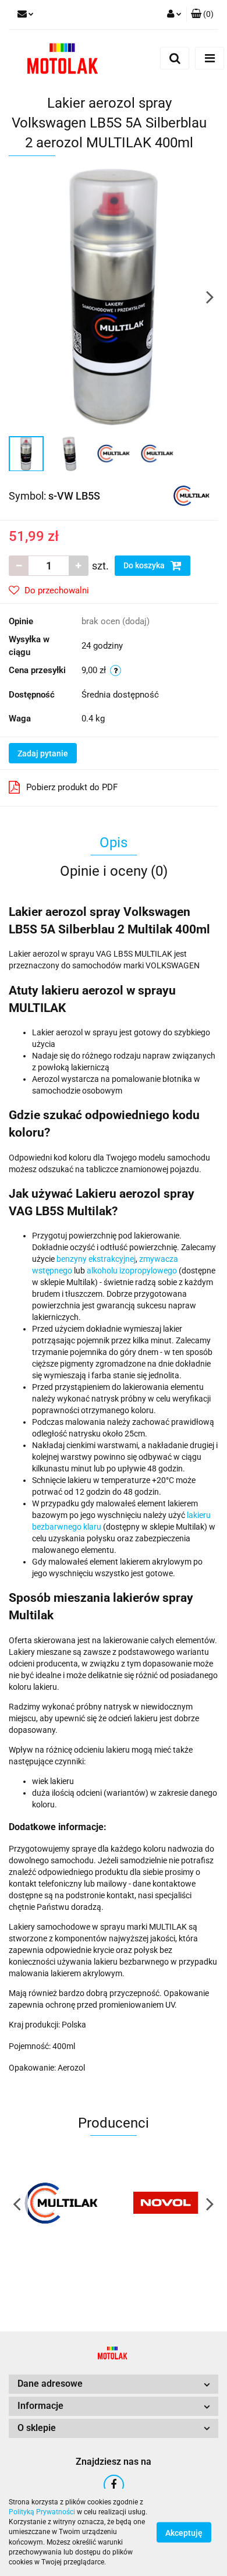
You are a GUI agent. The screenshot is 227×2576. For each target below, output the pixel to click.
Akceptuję (184, 2533)
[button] (202, 15)
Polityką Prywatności (42, 2512)
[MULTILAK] (191, 495)
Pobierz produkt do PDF (72, 787)
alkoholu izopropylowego (132, 1271)
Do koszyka (145, 565)
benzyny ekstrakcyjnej (96, 1259)
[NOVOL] (61, 2203)
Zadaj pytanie (43, 753)
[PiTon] (166, 2203)
